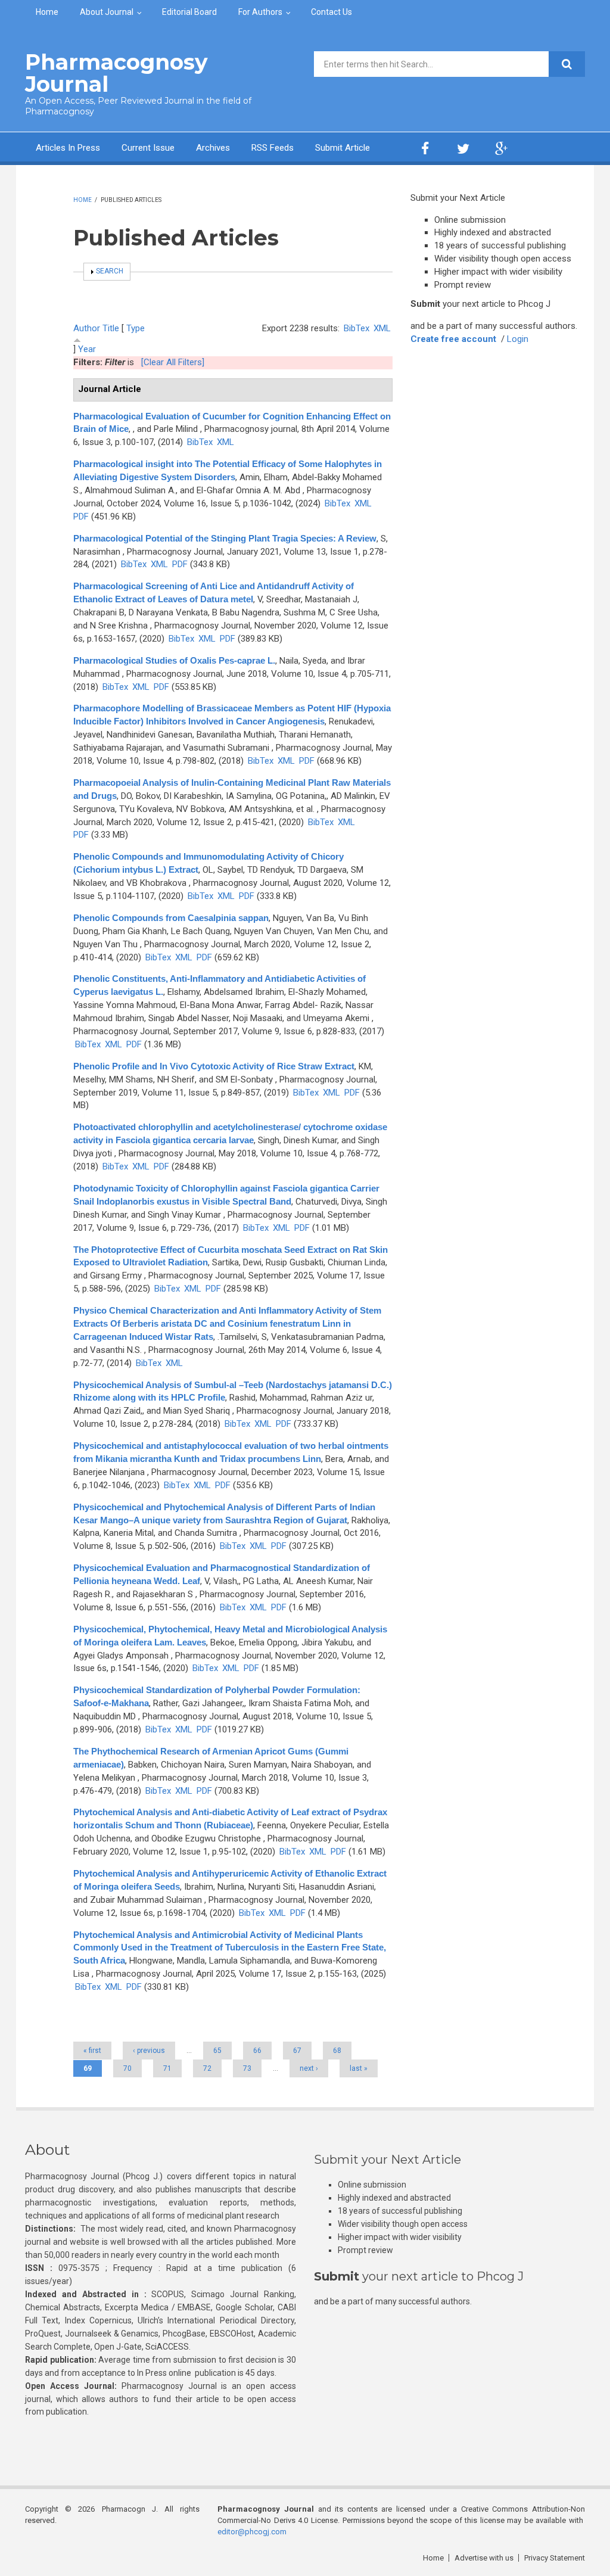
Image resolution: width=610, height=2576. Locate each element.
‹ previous (149, 2051)
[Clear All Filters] (173, 362)
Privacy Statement (555, 2558)
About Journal (107, 12)
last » (359, 2068)
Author (87, 328)
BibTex (357, 328)
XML (382, 328)
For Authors (260, 12)
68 (337, 2051)
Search (110, 271)
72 (207, 2068)
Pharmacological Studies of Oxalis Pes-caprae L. (174, 660)
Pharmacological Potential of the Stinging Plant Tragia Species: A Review (225, 538)
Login (518, 339)
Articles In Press (68, 148)
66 (257, 2051)
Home (47, 12)
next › (309, 2068)
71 (167, 2068)
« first (92, 2051)
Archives (213, 148)
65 (217, 2051)
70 (127, 2068)
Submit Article (343, 148)
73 (247, 2068)
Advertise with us (484, 2558)
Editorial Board (189, 12)
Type (136, 328)
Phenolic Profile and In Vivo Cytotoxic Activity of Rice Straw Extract (214, 1066)
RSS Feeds (273, 148)
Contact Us (332, 12)
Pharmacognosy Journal (116, 73)
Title (111, 328)
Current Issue (148, 148)
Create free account (453, 339)
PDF (81, 517)
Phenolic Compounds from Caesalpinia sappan (171, 918)
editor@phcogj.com (252, 2532)
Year (87, 349)
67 (297, 2051)
